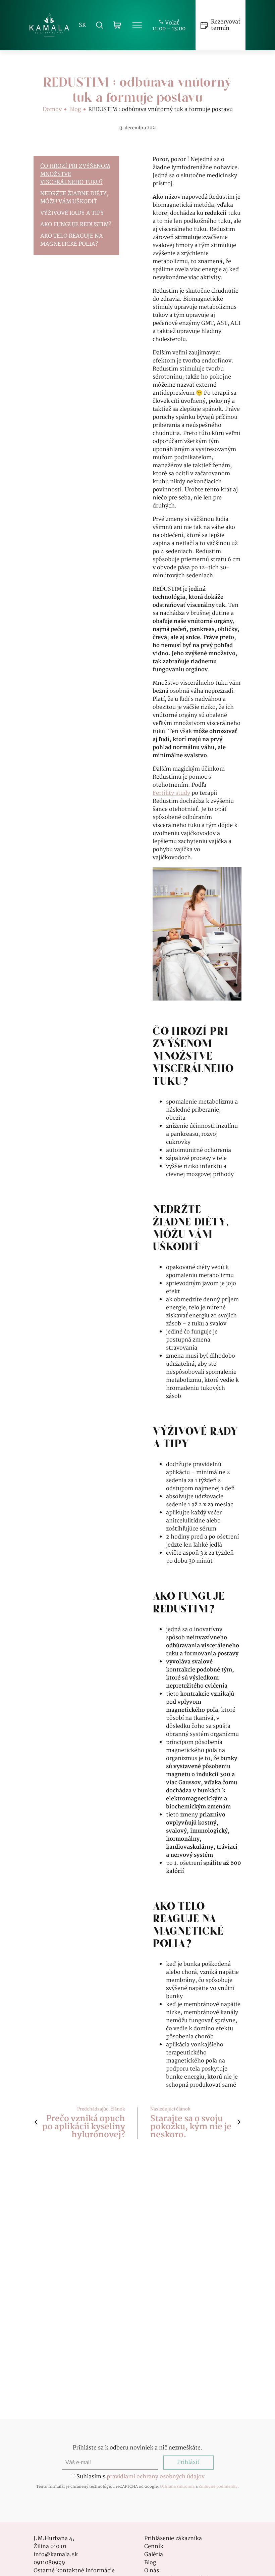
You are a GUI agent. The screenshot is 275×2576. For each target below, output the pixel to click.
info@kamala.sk (56, 2555)
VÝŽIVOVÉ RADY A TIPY (72, 213)
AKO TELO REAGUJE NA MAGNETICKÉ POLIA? (72, 240)
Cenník (154, 2547)
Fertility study (171, 793)
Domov (52, 110)
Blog (75, 110)
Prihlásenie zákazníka (173, 2539)
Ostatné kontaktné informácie (74, 2571)
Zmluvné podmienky (218, 2487)
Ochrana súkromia (177, 2487)
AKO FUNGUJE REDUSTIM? (76, 225)
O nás (152, 2571)
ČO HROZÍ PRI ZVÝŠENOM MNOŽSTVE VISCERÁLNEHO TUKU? (75, 175)
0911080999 (49, 2563)
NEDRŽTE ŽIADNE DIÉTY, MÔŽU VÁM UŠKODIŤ (74, 198)
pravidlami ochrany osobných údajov (156, 2477)
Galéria (154, 2555)
